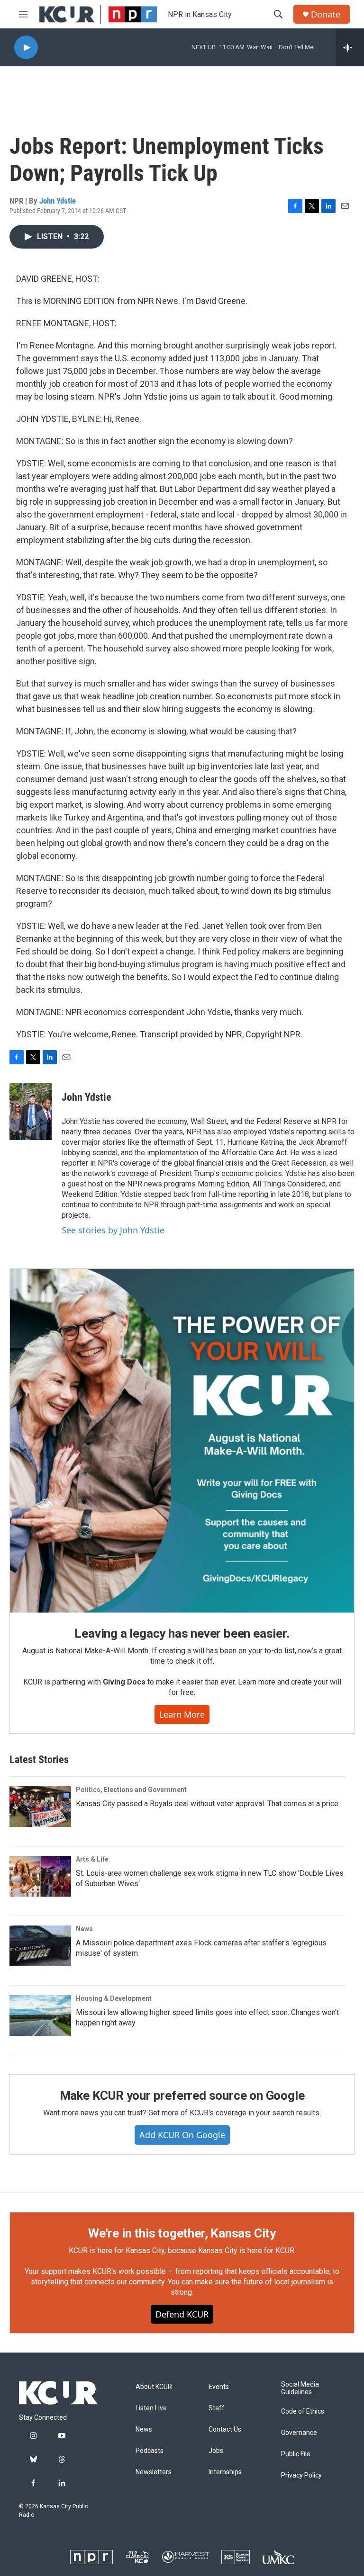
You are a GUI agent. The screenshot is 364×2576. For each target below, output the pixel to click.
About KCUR (154, 2387)
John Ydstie (58, 201)
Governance (299, 2433)
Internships (225, 2472)
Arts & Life (92, 1859)
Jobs (216, 2451)
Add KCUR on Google (182, 2135)
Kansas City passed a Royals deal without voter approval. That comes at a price (207, 1804)
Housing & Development (114, 1998)
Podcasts (150, 2451)
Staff (217, 2408)
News (84, 1929)
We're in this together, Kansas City (182, 2233)
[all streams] (350, 47)
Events (219, 2387)
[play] (26, 48)
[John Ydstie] (31, 1112)
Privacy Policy (301, 2475)
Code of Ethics (303, 2411)
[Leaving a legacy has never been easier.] (182, 1441)
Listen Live (151, 2408)
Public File (296, 2454)
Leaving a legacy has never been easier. (182, 1633)
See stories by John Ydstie (113, 1230)
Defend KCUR (182, 2314)
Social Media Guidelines (300, 2388)
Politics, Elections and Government (131, 1790)
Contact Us (225, 2429)
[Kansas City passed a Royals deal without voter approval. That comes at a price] (40, 1807)
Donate (326, 14)
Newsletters (154, 2472)
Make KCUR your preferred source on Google (182, 2095)
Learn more (182, 1714)
